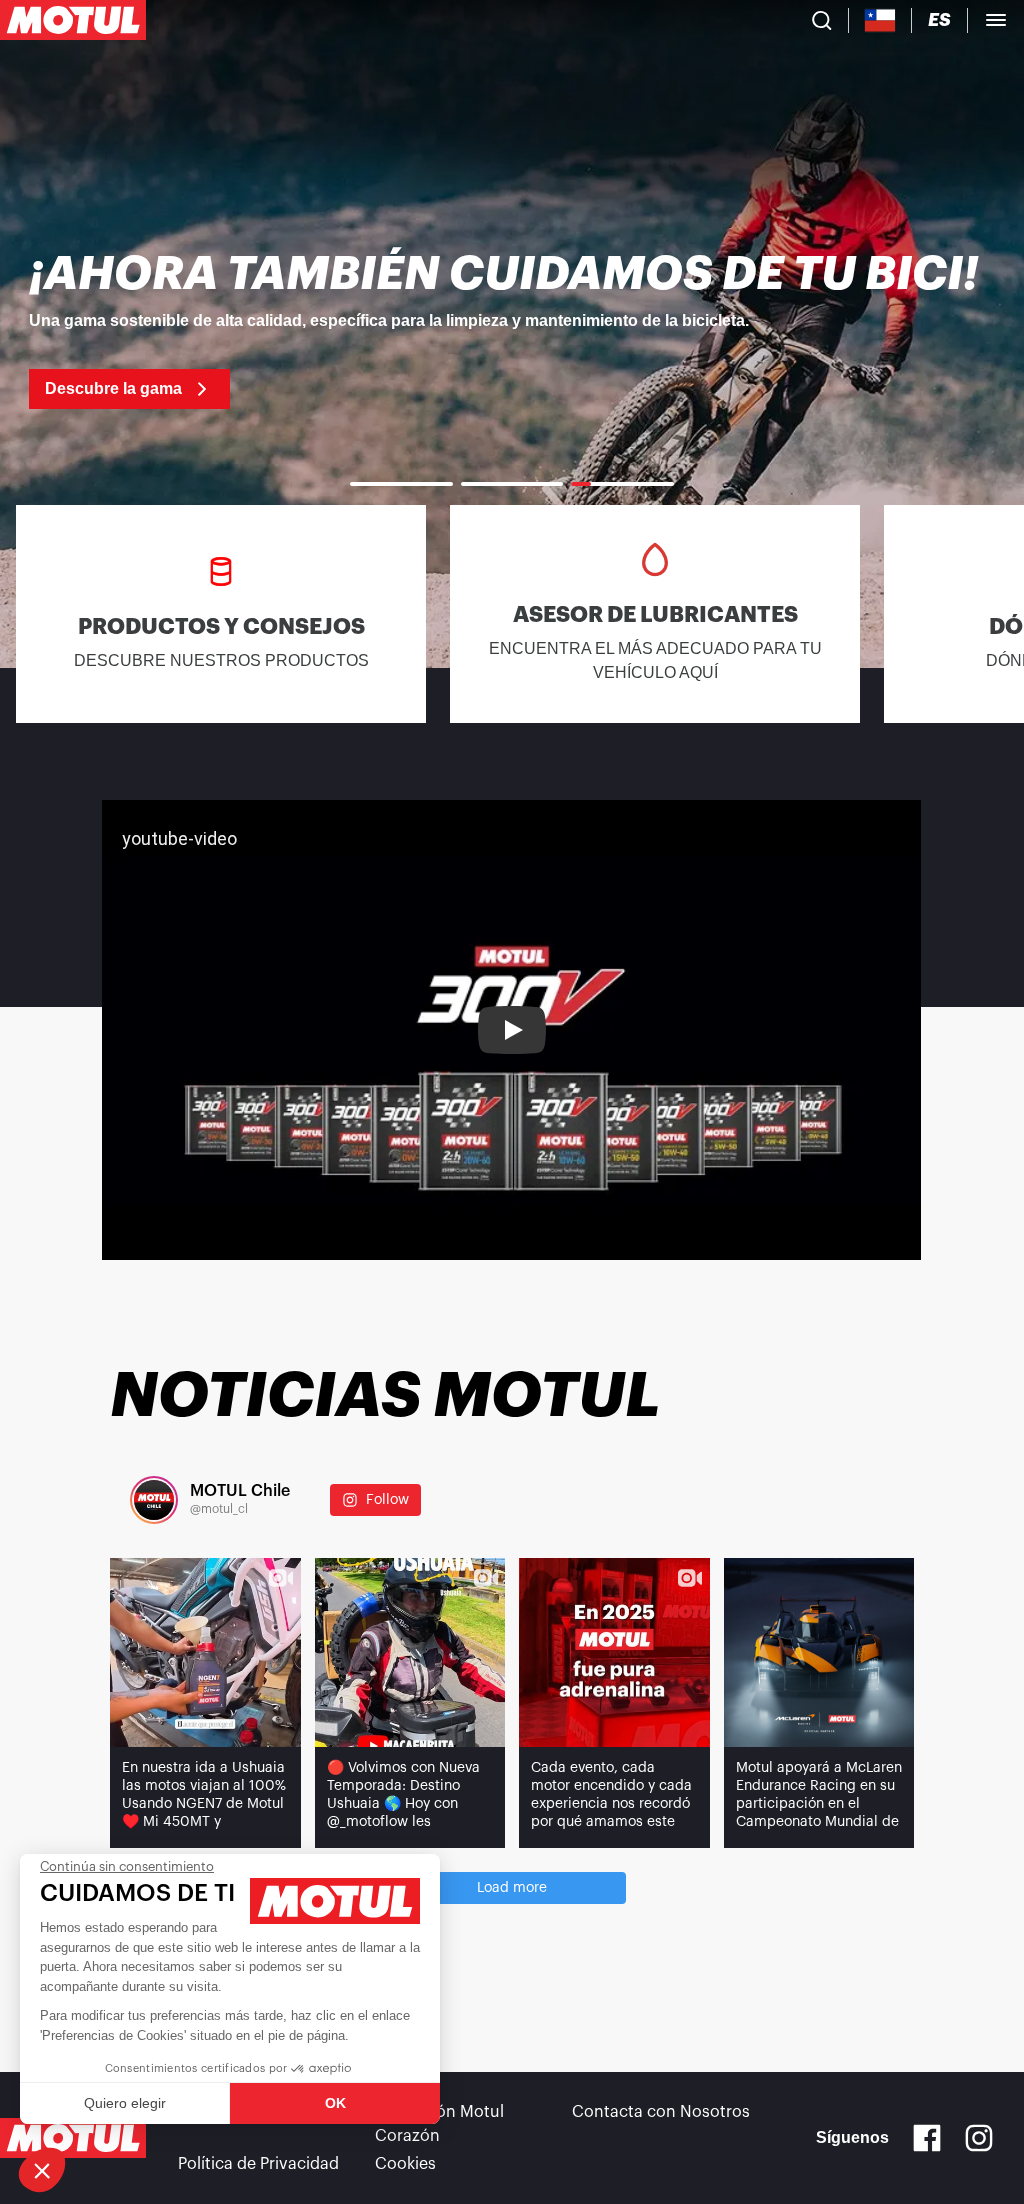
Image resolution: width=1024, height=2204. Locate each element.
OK (335, 2103)
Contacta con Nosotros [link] (661, 2112)
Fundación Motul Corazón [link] (439, 2124)
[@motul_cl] (154, 1500)
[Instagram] (979, 2138)
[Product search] (822, 20)
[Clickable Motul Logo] (73, 20)
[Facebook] (927, 2138)
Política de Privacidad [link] (258, 2164)
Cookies (405, 2164)
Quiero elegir (125, 2103)
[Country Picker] (880, 20)
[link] (512, 330)
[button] (42, 2170)
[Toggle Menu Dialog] (996, 20)
